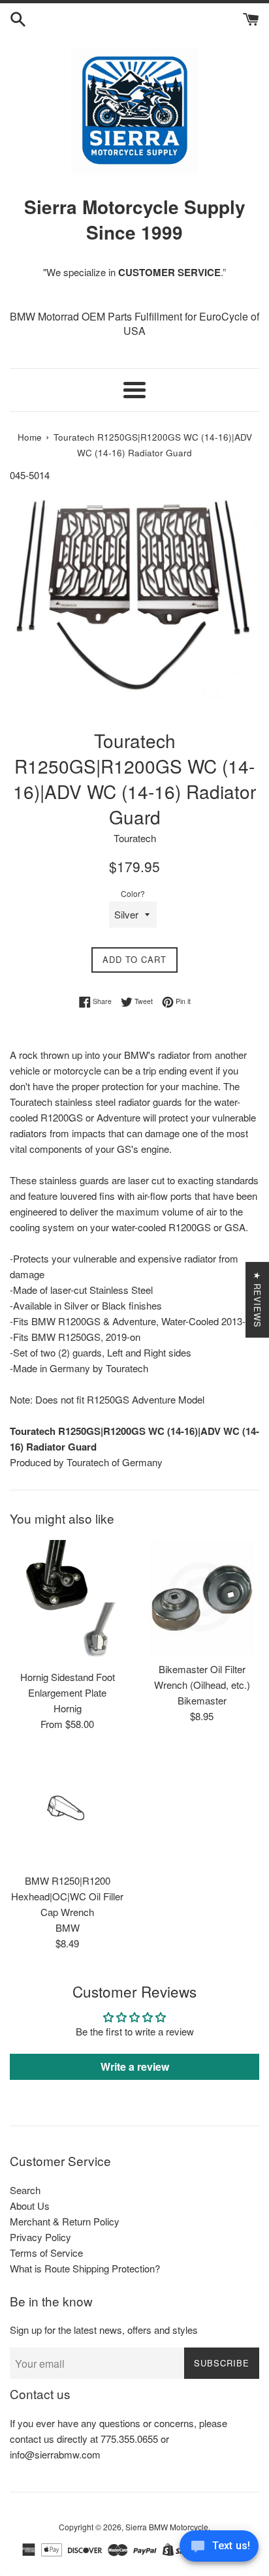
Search (25, 2190)
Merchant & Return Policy (65, 2221)
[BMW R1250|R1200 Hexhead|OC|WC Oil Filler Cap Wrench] (67, 1809)
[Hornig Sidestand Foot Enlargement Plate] (67, 1601)
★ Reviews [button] (258, 1300)
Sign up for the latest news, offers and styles (104, 2330)
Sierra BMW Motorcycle (167, 2527)
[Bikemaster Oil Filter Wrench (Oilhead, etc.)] (202, 1597)
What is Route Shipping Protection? (85, 2268)
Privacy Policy (40, 2237)
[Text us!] (219, 2549)
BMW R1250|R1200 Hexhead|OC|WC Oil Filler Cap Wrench (67, 1896)
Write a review (135, 2066)
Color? (133, 893)
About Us (30, 2206)
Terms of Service (46, 2253)
